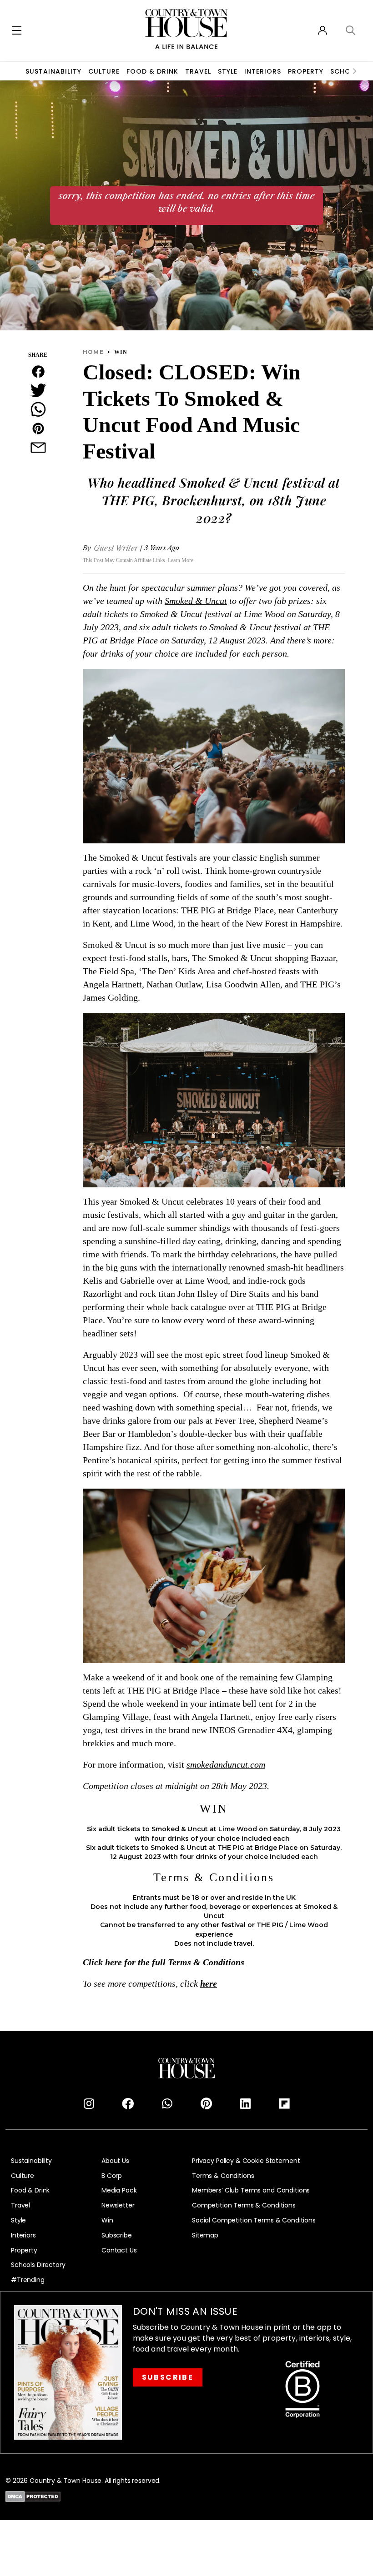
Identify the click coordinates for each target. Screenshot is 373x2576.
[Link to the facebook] (128, 2104)
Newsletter (118, 2205)
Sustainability (53, 71)
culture (104, 71)
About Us (115, 2161)
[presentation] (355, 71)
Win (107, 2220)
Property (306, 71)
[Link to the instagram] (89, 2104)
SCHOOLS (347, 71)
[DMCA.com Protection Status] (33, 2496)
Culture (23, 2176)
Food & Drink (152, 71)
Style (228, 71)
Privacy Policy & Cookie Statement (246, 2161)
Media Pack (119, 2190)
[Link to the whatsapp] (167, 2104)
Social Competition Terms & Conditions (254, 2220)
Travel (198, 71)
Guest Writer (116, 548)
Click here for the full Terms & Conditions (164, 1963)
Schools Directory (38, 2265)
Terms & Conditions (223, 2176)
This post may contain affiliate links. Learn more (138, 560)
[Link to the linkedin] (245, 2104)
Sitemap (205, 2235)
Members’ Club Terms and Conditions (251, 2190)
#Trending (28, 2280)
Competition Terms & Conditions (244, 2205)
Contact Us (119, 2250)
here (209, 1984)
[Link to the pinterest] (206, 2104)
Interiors (263, 71)
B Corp (112, 2176)
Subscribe (117, 2235)
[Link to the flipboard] (284, 2104)
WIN (121, 352)
